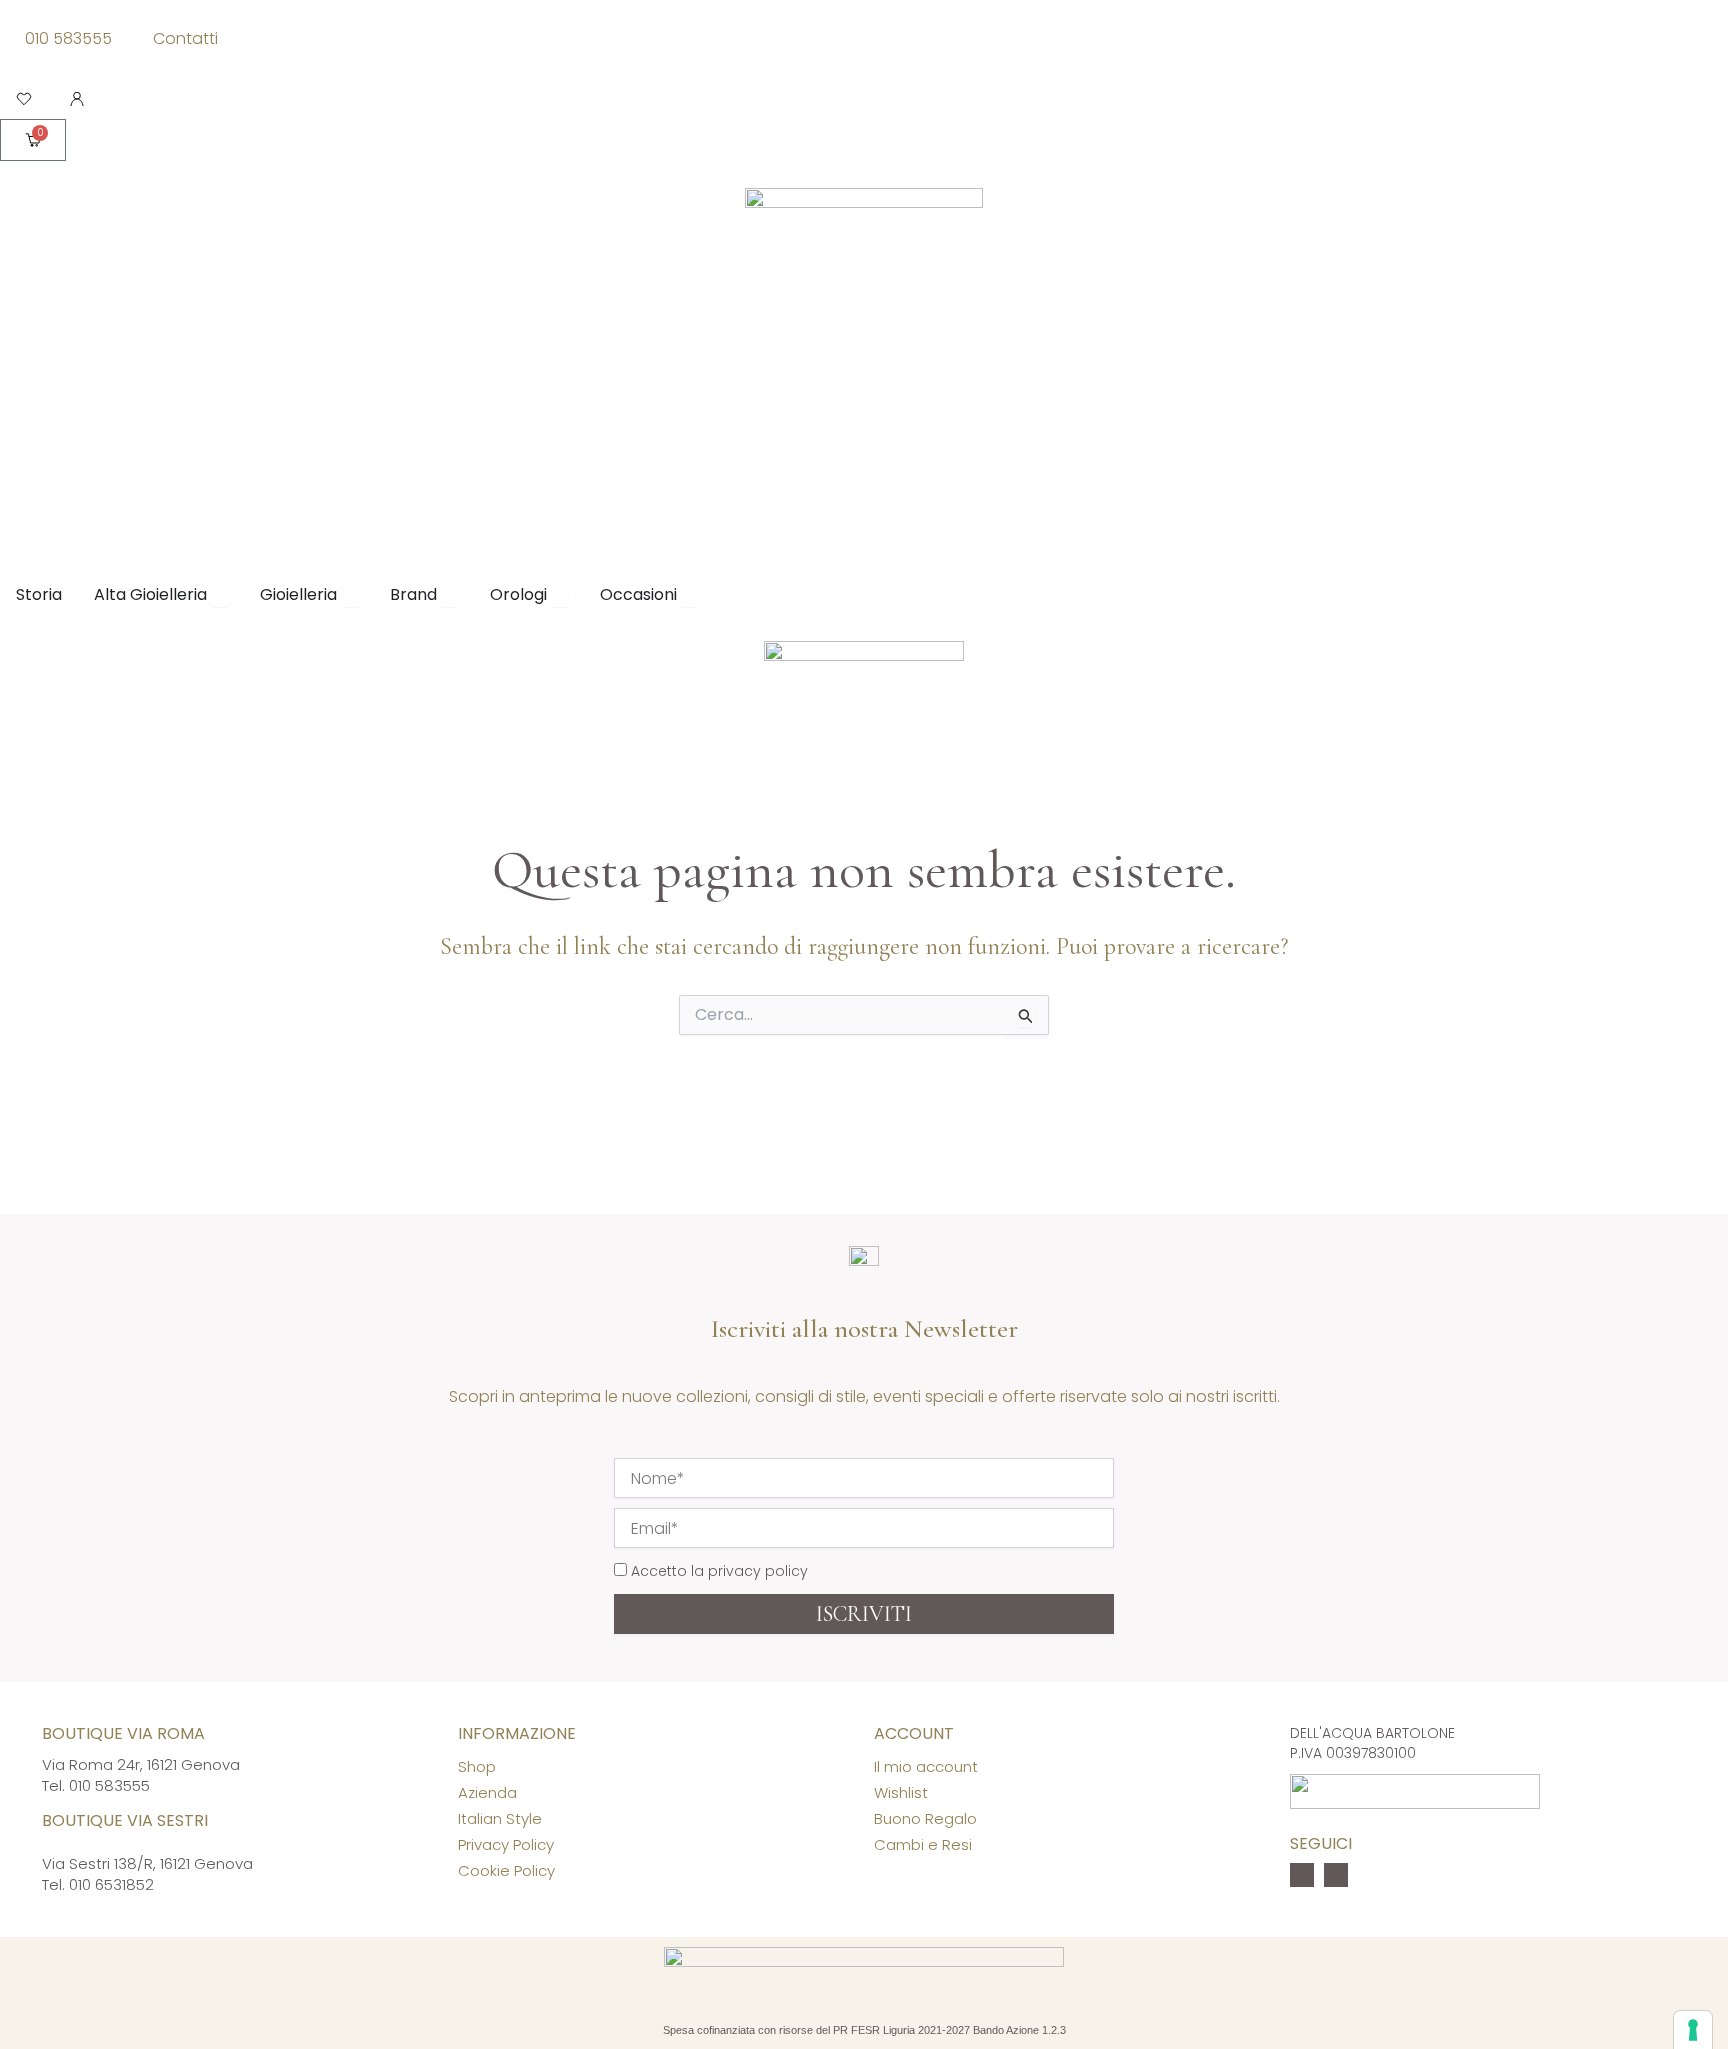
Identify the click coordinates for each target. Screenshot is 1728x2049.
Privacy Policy (506, 1844)
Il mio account (926, 1766)
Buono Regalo (925, 1818)
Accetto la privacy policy (719, 1571)
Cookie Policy (506, 1870)
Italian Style (500, 1818)
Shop (477, 1766)
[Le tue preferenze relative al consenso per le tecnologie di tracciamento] (1693, 2030)
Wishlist (901, 1792)
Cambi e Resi (923, 1844)
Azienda (487, 1792)
